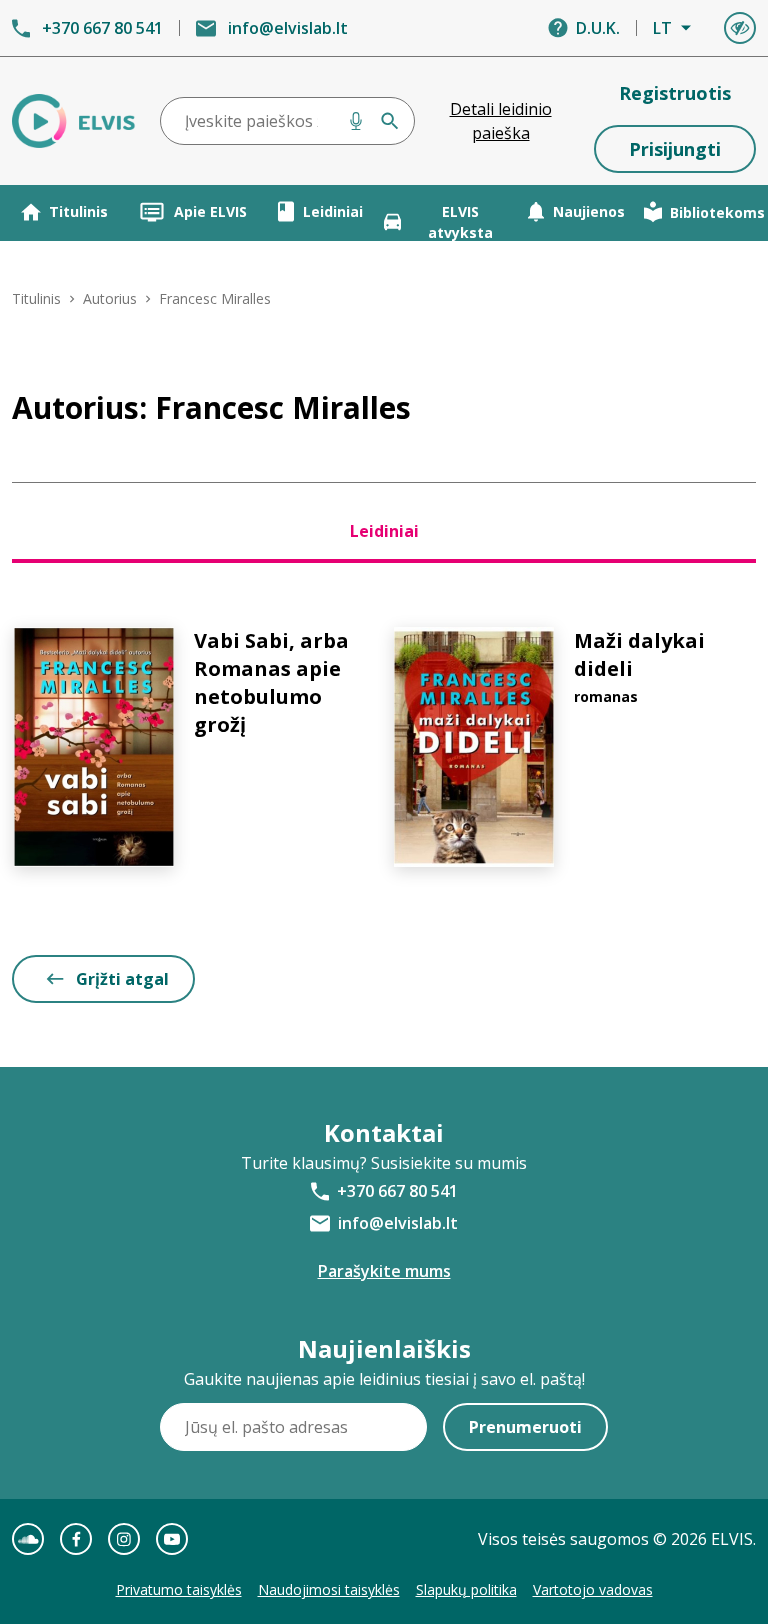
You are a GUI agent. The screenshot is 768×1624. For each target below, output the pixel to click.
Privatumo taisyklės (179, 1589)
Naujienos (589, 211)
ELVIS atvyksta (460, 222)
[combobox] (287, 121)
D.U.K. (598, 28)
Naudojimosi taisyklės (329, 1589)
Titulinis (78, 211)
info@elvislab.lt (288, 28)
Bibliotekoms (717, 212)
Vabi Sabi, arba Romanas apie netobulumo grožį (271, 682)
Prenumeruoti (525, 1427)
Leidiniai (333, 211)
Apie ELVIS (210, 211)
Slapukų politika (466, 1589)
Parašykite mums (384, 1271)
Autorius (110, 298)
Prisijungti (675, 149)
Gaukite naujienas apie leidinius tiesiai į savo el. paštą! (384, 1379)
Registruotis (675, 93)
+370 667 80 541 (102, 28)
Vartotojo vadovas (593, 1589)
